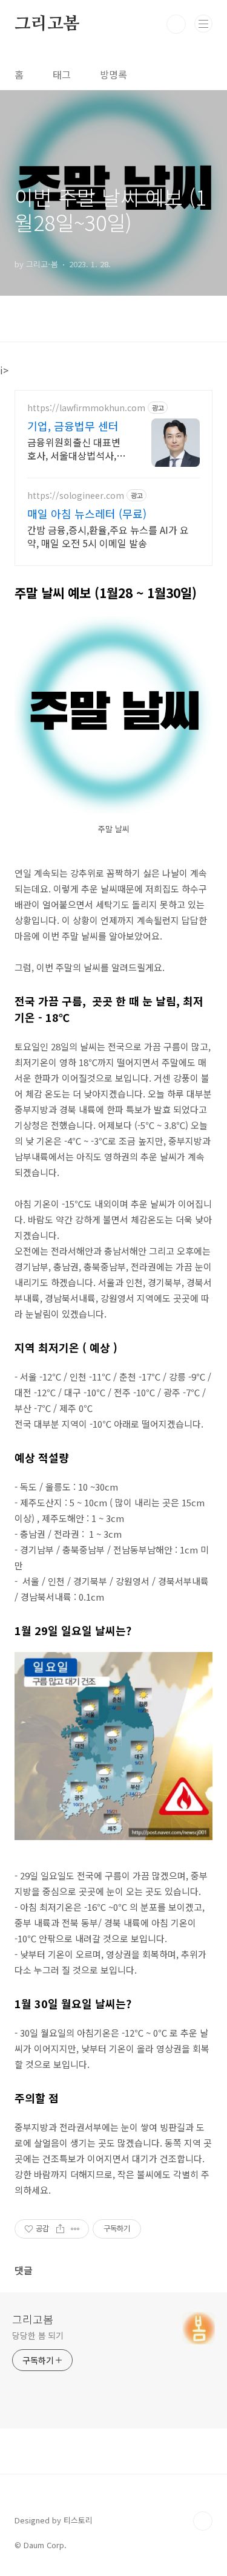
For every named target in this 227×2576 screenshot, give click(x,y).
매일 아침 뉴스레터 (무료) (87, 513)
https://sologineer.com (76, 496)
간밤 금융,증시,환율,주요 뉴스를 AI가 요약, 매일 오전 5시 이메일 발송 (108, 536)
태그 (62, 74)
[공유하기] (60, 2229)
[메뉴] (203, 24)
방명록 (113, 74)
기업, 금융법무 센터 (73, 426)
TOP (203, 2521)
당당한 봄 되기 (38, 2335)
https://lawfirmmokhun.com (86, 408)
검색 (176, 24)
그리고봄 (47, 24)
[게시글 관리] (75, 2229)
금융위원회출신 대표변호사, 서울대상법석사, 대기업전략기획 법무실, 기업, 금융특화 (75, 448)
